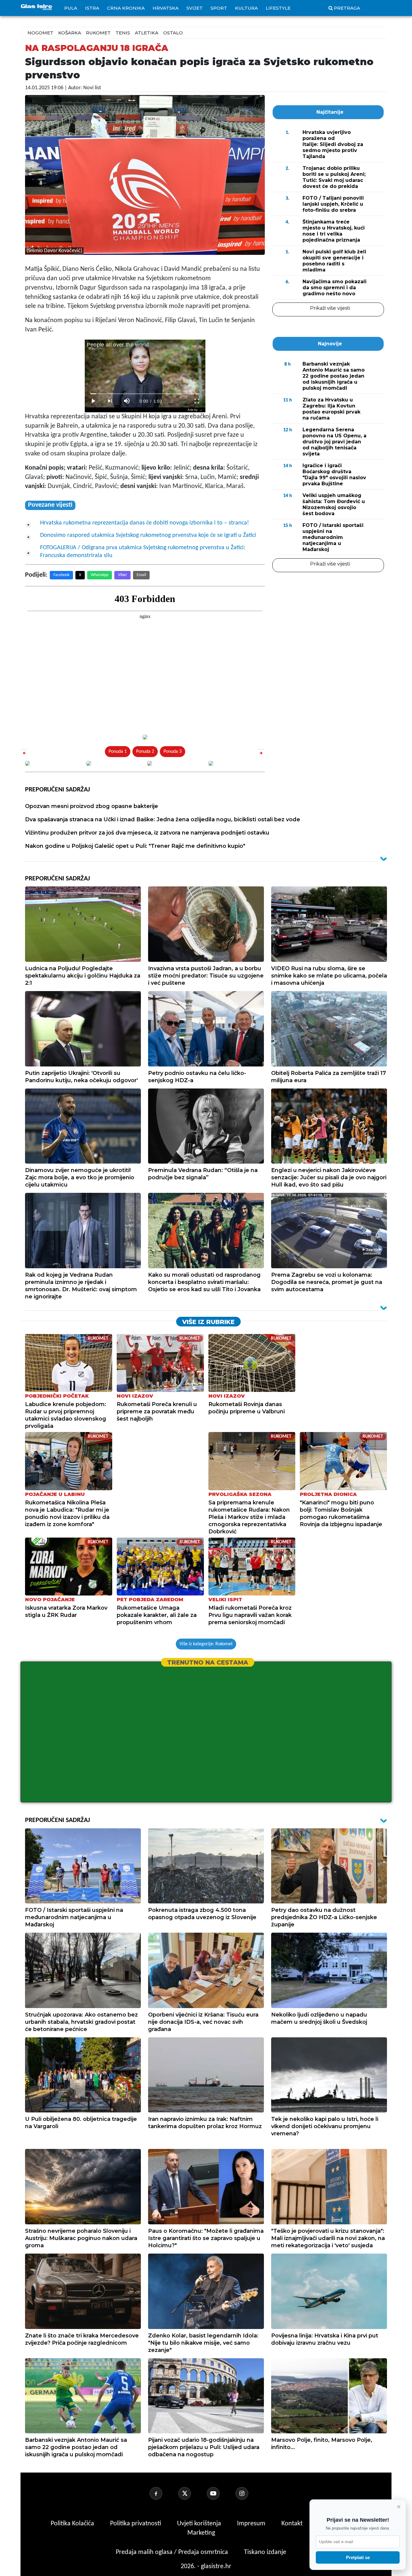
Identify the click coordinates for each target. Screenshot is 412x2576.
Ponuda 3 (173, 752)
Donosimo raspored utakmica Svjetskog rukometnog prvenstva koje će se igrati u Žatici (148, 535)
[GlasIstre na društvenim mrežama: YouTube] (220, 2493)
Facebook (61, 575)
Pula (71, 8)
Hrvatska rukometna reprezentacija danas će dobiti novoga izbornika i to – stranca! (145, 523)
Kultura (246, 8)
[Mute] (127, 401)
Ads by (193, 410)
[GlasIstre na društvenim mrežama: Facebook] (163, 2493)
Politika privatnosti (136, 2524)
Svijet (195, 8)
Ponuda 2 (145, 752)
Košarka (70, 33)
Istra (92, 8)
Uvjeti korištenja (200, 2524)
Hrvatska (166, 8)
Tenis (123, 33)
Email (141, 575)
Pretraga (347, 8)
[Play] (93, 401)
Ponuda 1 (118, 752)
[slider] (145, 394)
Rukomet (98, 33)
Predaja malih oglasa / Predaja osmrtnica (173, 2552)
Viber (122, 575)
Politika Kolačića (73, 2524)
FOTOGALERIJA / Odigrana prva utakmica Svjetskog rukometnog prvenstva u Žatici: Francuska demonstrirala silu (143, 552)
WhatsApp (100, 575)
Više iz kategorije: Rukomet (206, 1644)
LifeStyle (278, 8)
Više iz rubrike (208, 1322)
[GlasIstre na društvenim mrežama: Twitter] (192, 2493)
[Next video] (110, 401)
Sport (219, 8)
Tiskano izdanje (265, 2552)
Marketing (201, 2533)
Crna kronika (126, 8)
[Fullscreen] (197, 401)
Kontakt (293, 2524)
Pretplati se (358, 2557)
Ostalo (173, 33)
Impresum (252, 2524)
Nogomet (40, 33)
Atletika (147, 33)
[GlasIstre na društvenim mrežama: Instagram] (249, 2493)
